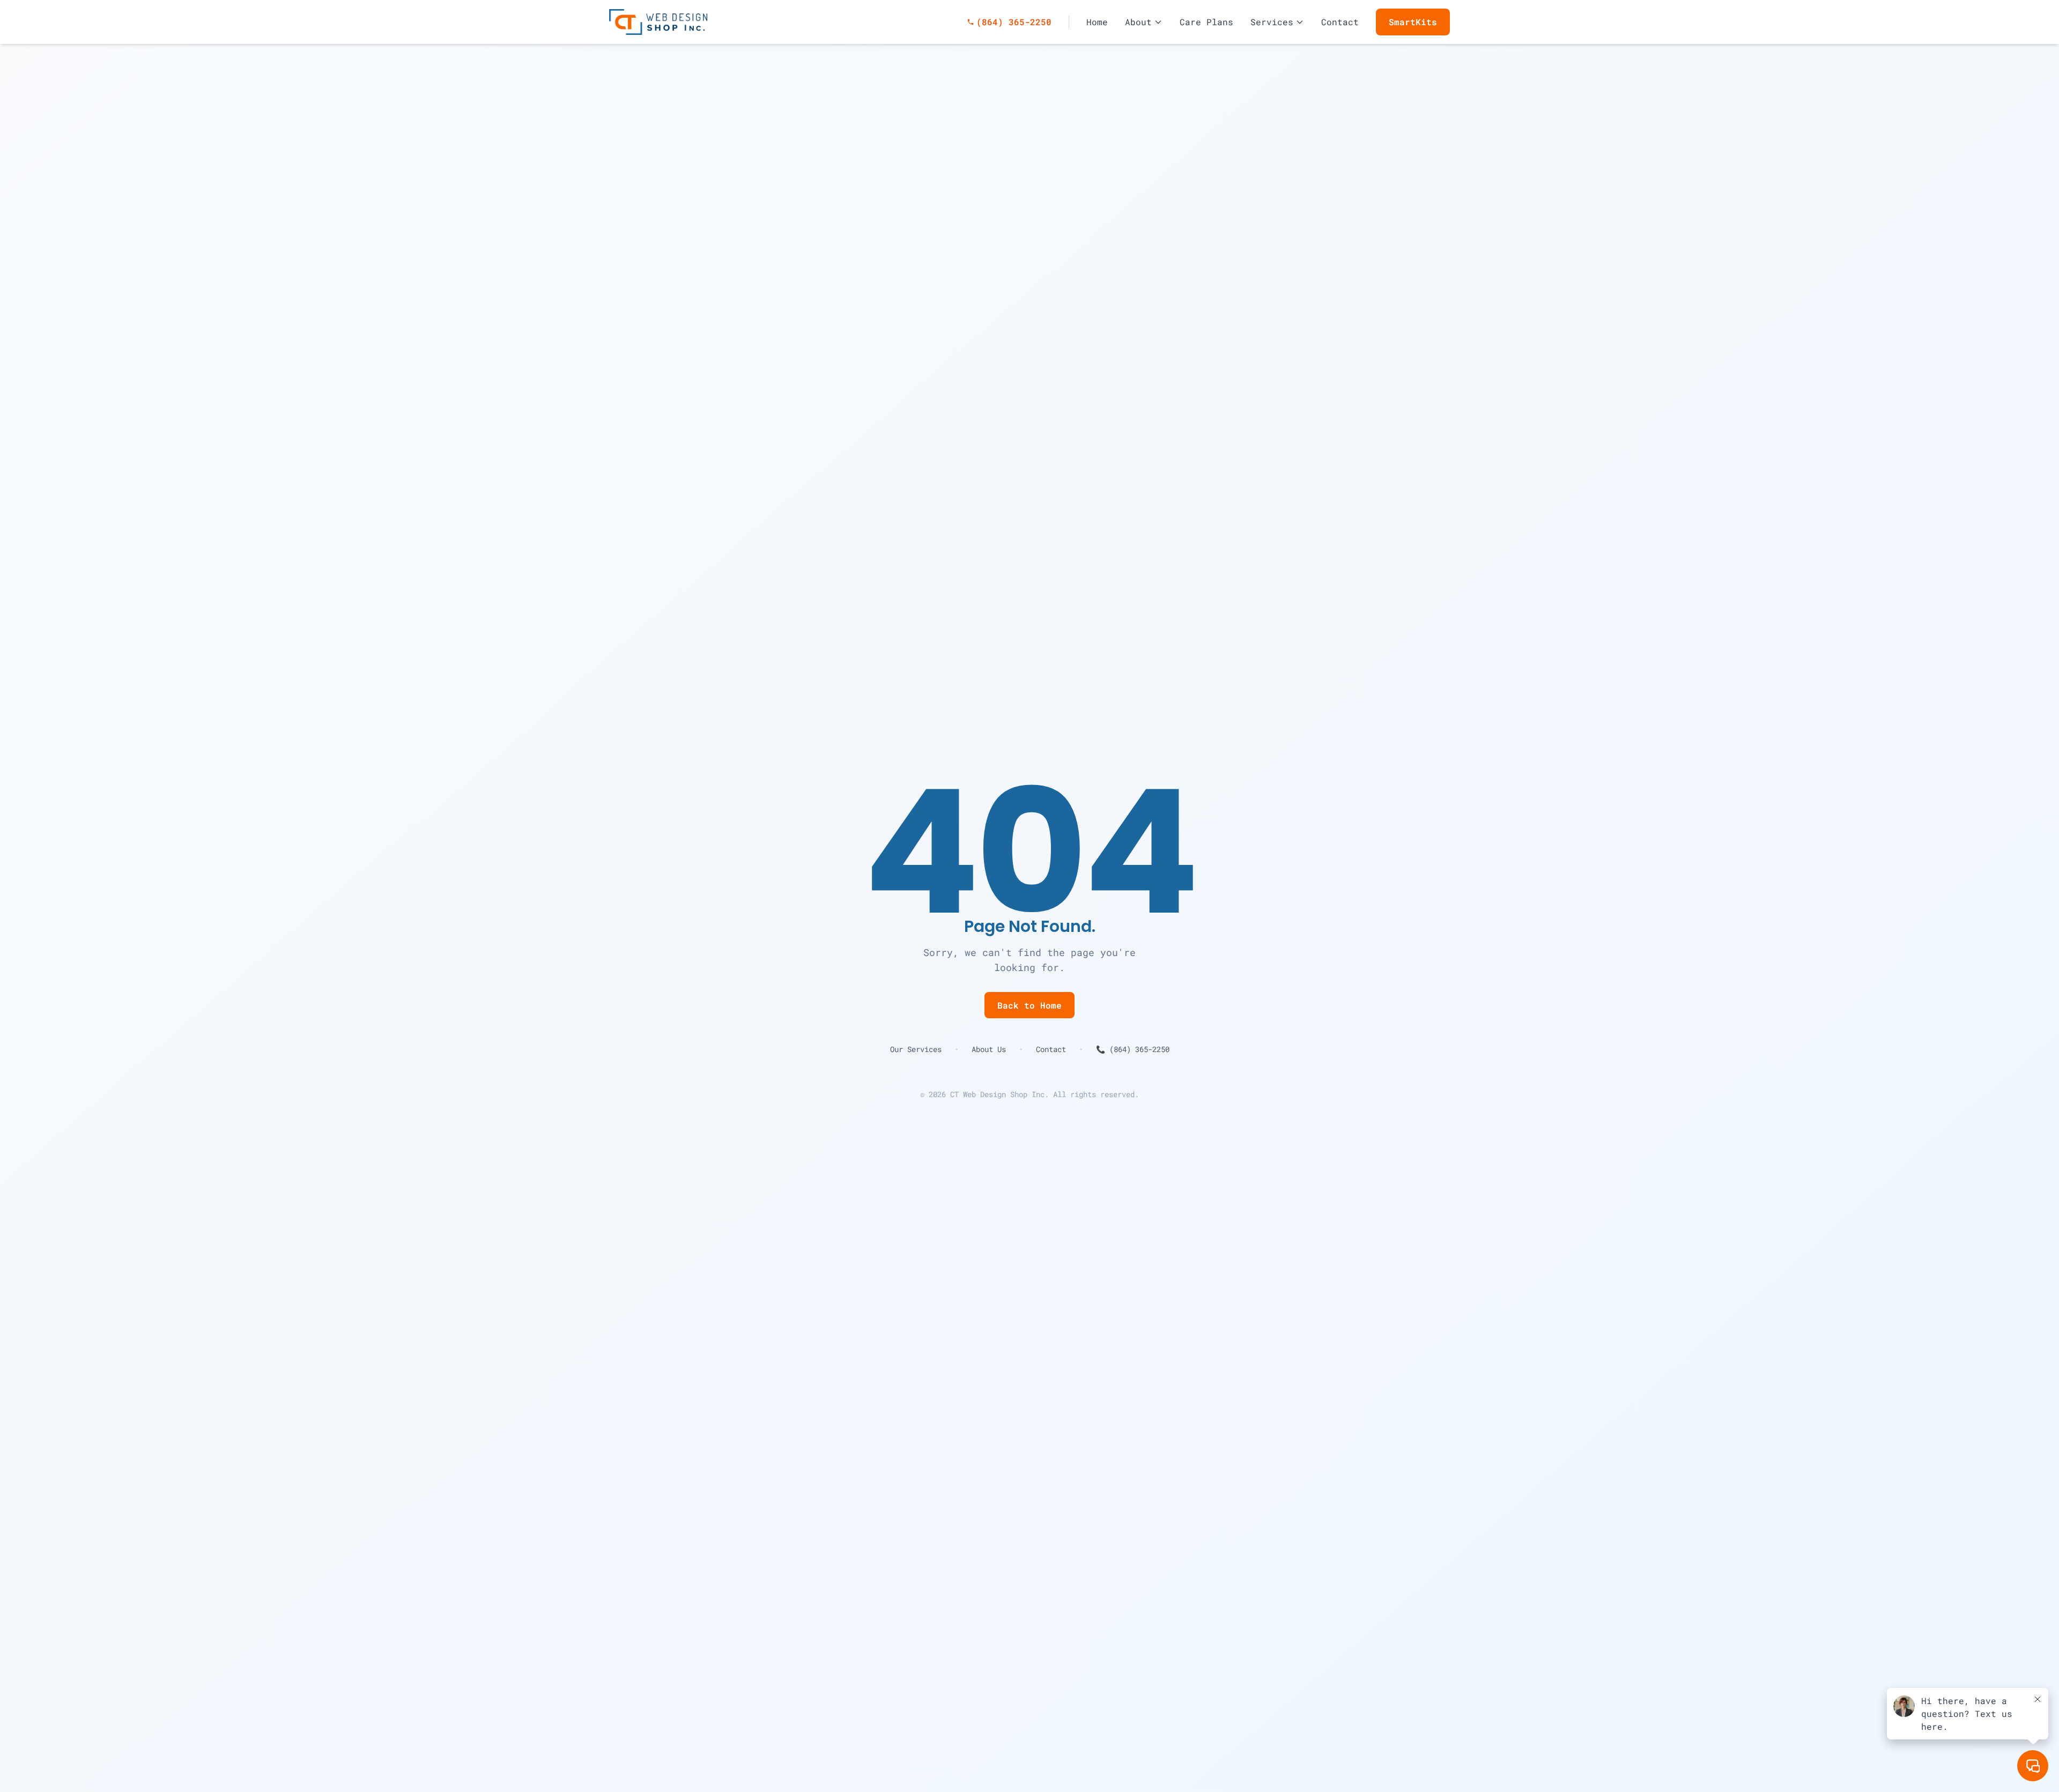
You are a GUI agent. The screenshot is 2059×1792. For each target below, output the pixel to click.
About (1138, 22)
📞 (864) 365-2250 (1133, 1049)
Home (1097, 22)
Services (1272, 22)
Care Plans (1206, 22)
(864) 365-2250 (1009, 22)
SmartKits (1413, 22)
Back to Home (1029, 1005)
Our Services (916, 1049)
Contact (1340, 22)
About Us (989, 1049)
